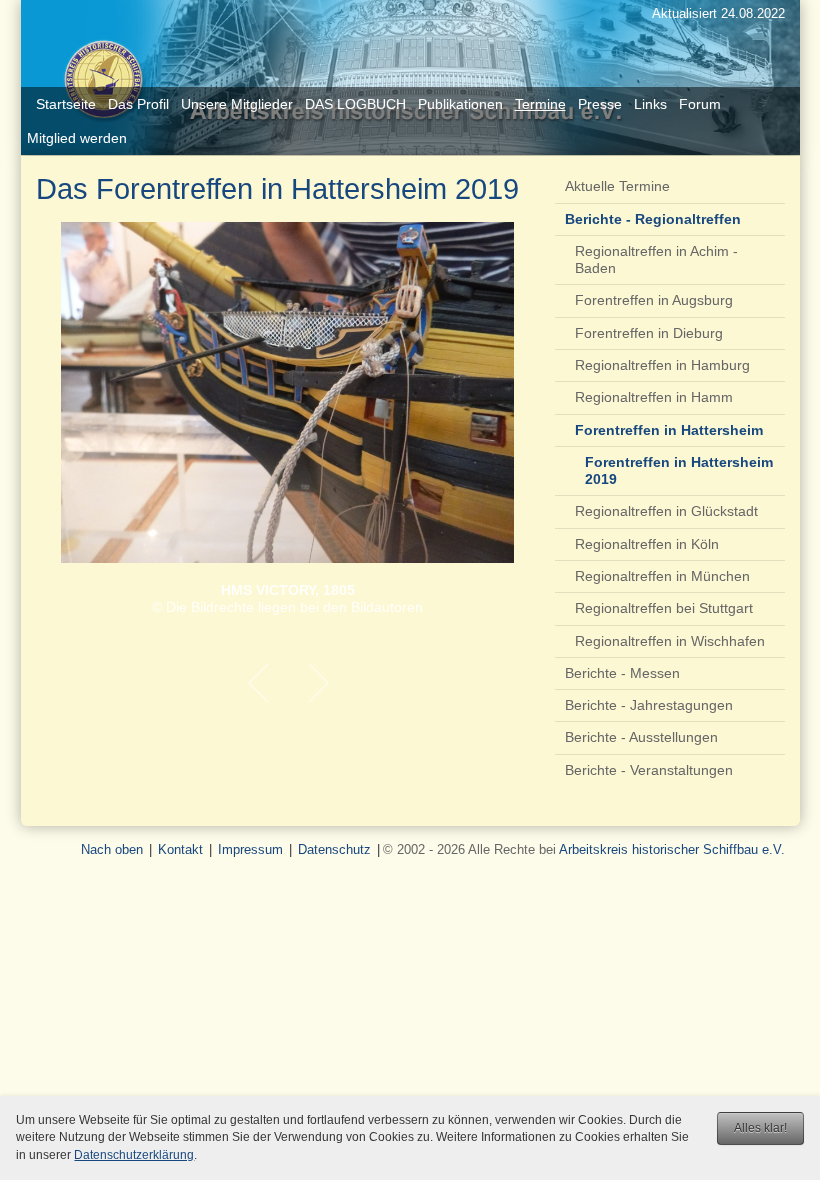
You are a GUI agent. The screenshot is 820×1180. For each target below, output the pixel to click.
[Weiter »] (318, 683)
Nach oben (112, 849)
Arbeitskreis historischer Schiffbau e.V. (672, 849)
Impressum (250, 849)
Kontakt (180, 849)
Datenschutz (334, 849)
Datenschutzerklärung (134, 1155)
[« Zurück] (258, 683)
